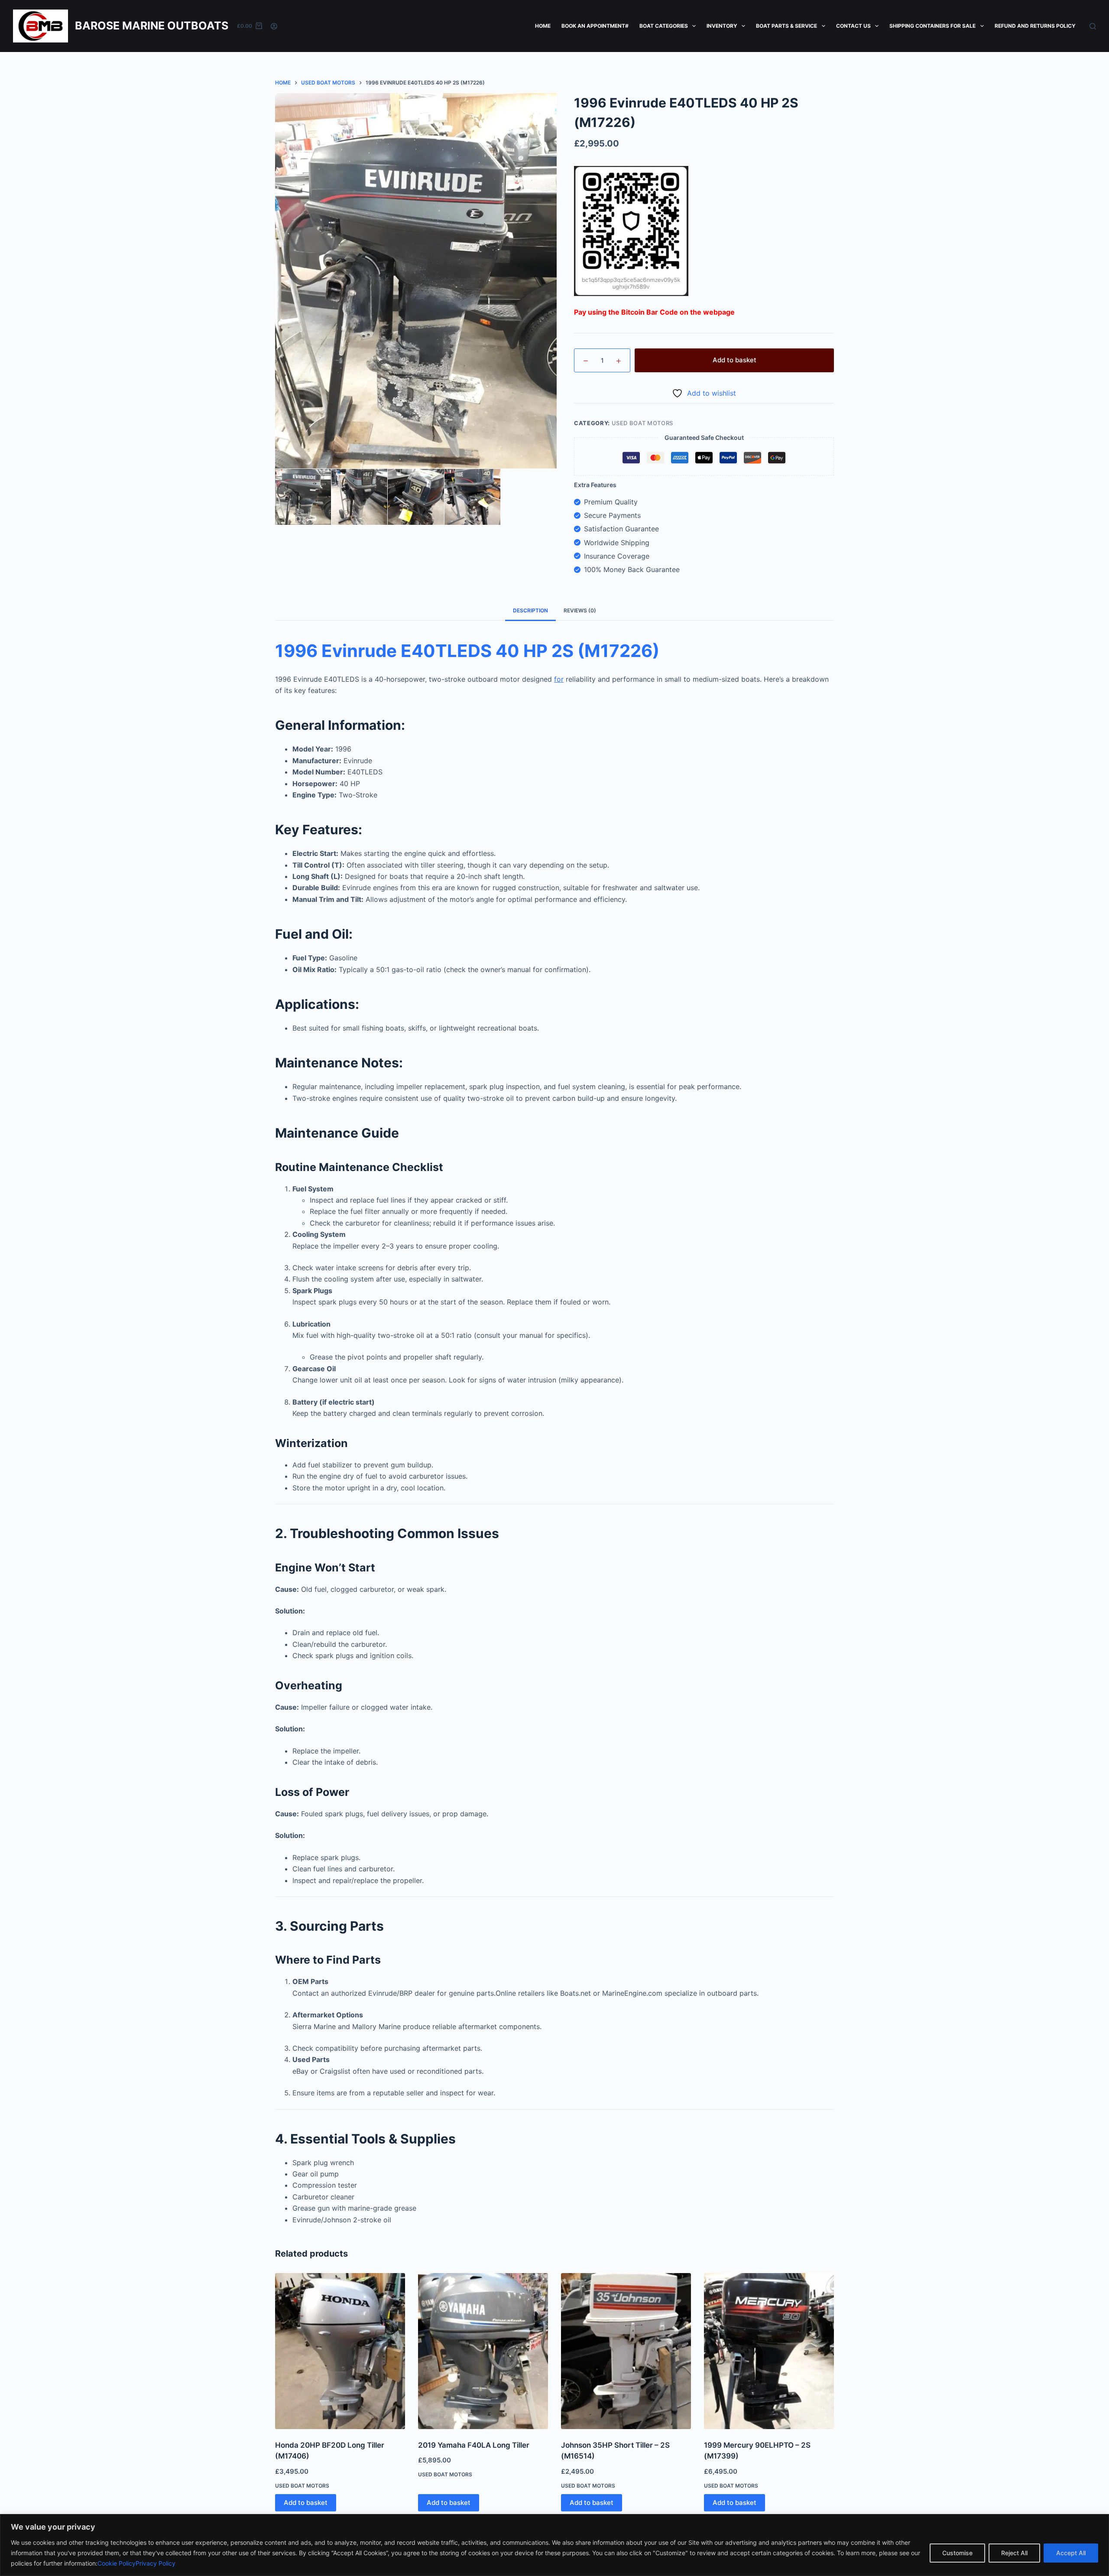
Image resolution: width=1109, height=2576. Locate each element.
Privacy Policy (156, 2563)
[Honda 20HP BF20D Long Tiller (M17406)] (340, 2351)
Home (543, 26)
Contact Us (853, 26)
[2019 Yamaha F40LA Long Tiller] (483, 2351)
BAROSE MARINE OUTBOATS (152, 26)
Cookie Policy (117, 2563)
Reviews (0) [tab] (580, 610)
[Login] (274, 26)
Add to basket (734, 360)
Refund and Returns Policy (1035, 26)
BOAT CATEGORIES (664, 26)
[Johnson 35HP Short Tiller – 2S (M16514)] (626, 2351)
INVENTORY (722, 26)
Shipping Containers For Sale (932, 26)
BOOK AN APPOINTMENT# (595, 26)
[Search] (1093, 26)
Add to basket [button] (306, 2503)
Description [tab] (530, 610)
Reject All (1014, 2553)
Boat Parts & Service (786, 26)
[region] (554, 2545)
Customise (957, 2553)
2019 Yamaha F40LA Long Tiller (474, 2445)
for (559, 679)
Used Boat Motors (642, 423)
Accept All (1071, 2553)
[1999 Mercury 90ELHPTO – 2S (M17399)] (769, 2351)
